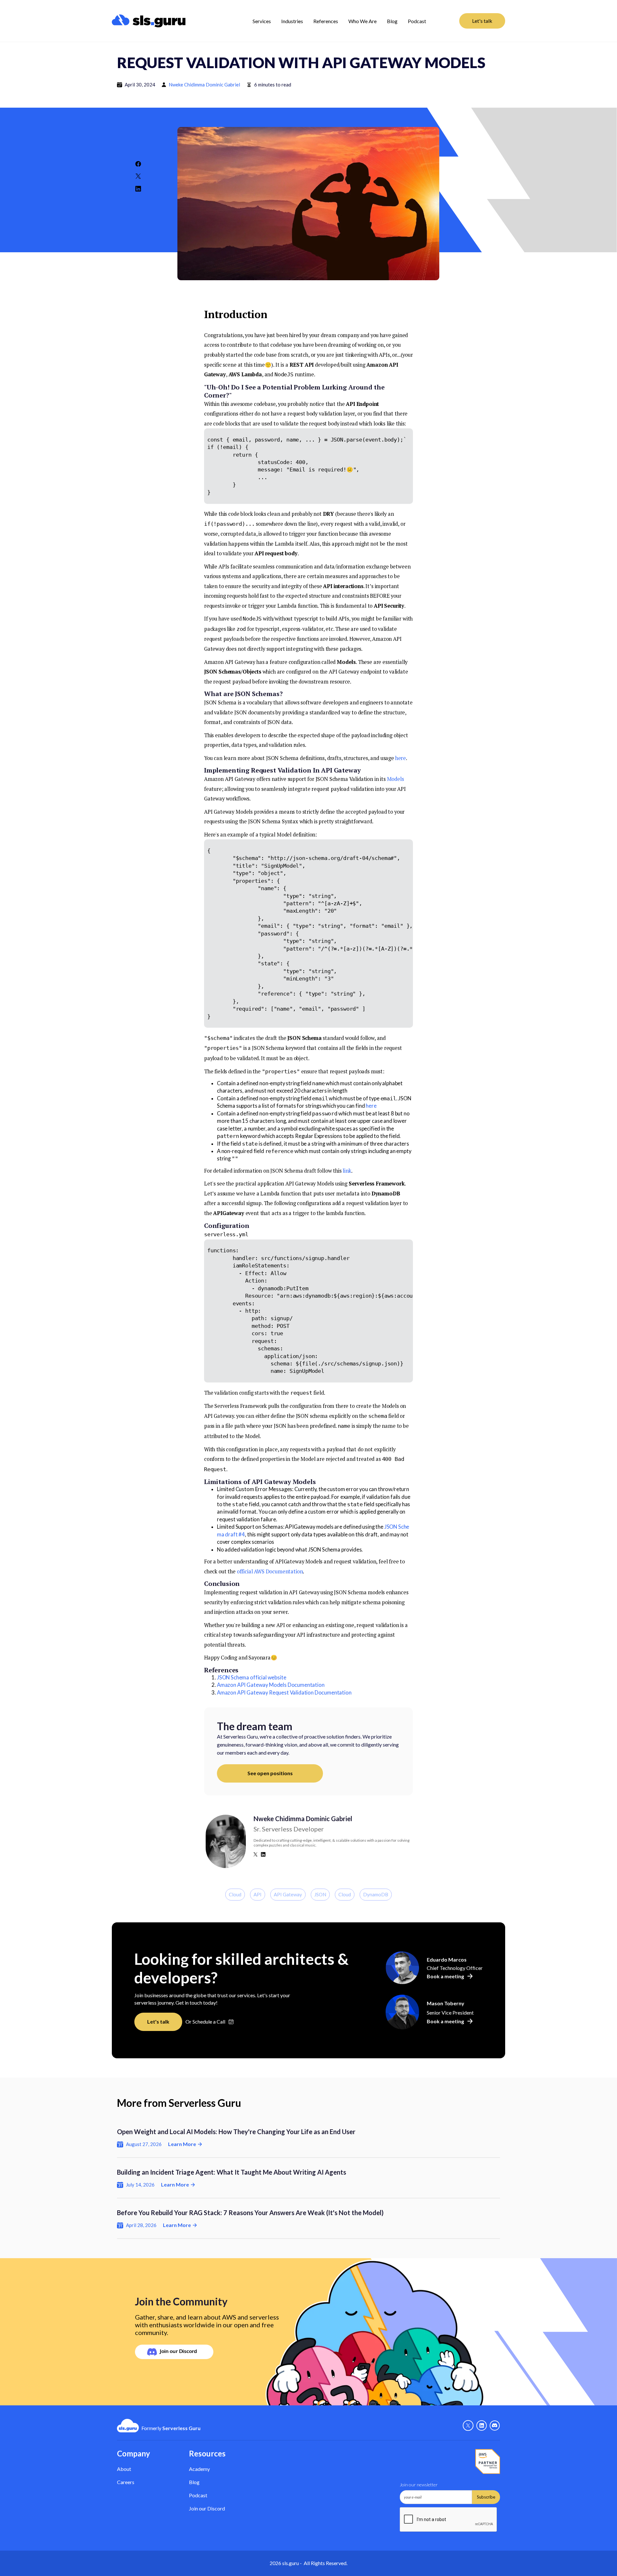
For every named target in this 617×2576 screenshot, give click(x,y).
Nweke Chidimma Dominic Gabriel (204, 85)
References (326, 21)
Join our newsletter (419, 2485)
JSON (320, 1894)
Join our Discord (207, 2508)
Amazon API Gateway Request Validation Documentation (284, 1693)
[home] (165, 21)
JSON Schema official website (251, 1677)
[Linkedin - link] (482, 2426)
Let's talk (482, 21)
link (347, 1171)
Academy (199, 2469)
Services (262, 21)
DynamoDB (376, 1894)
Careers (126, 2482)
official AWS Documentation (270, 1571)
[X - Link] (468, 2426)
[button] (262, 21)
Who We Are (362, 21)
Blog (392, 21)
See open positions (270, 1773)
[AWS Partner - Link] (488, 2462)
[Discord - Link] (495, 2426)
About (124, 2469)
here (401, 758)
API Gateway (288, 1894)
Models (395, 779)
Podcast (417, 21)
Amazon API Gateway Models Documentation (271, 1685)
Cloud (235, 1894)
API (258, 1894)
